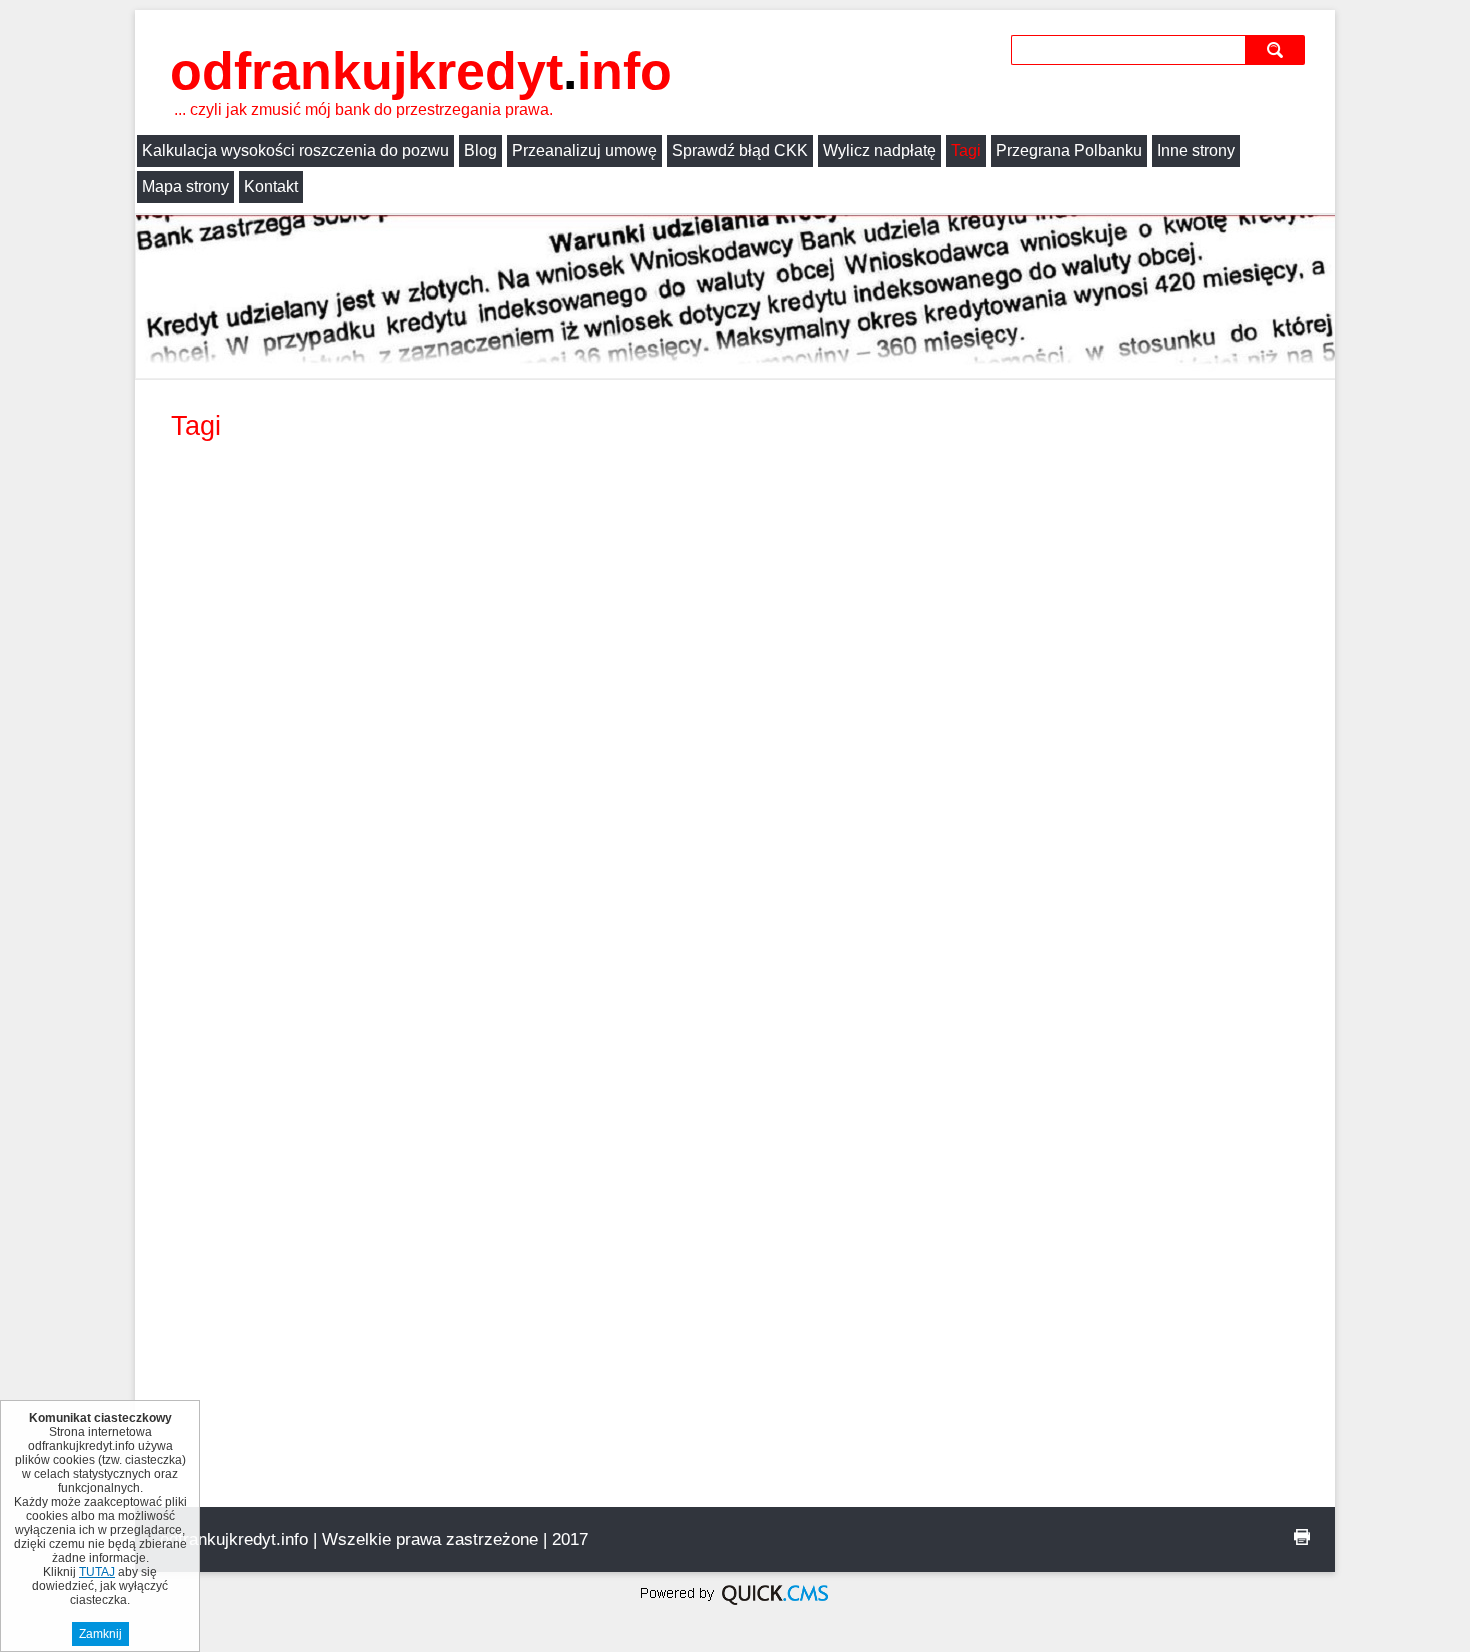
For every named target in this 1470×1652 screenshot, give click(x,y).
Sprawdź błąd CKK (740, 150)
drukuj (1302, 1537)
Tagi (966, 150)
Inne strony (1196, 150)
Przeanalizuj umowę (584, 150)
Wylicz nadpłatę (879, 150)
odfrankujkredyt (421, 71)
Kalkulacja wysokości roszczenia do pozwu (295, 150)
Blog (480, 150)
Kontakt (271, 186)
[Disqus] (735, 737)
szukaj (1278, 49)
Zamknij (100, 1634)
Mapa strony (185, 186)
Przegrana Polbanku (1069, 150)
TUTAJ (97, 1572)
